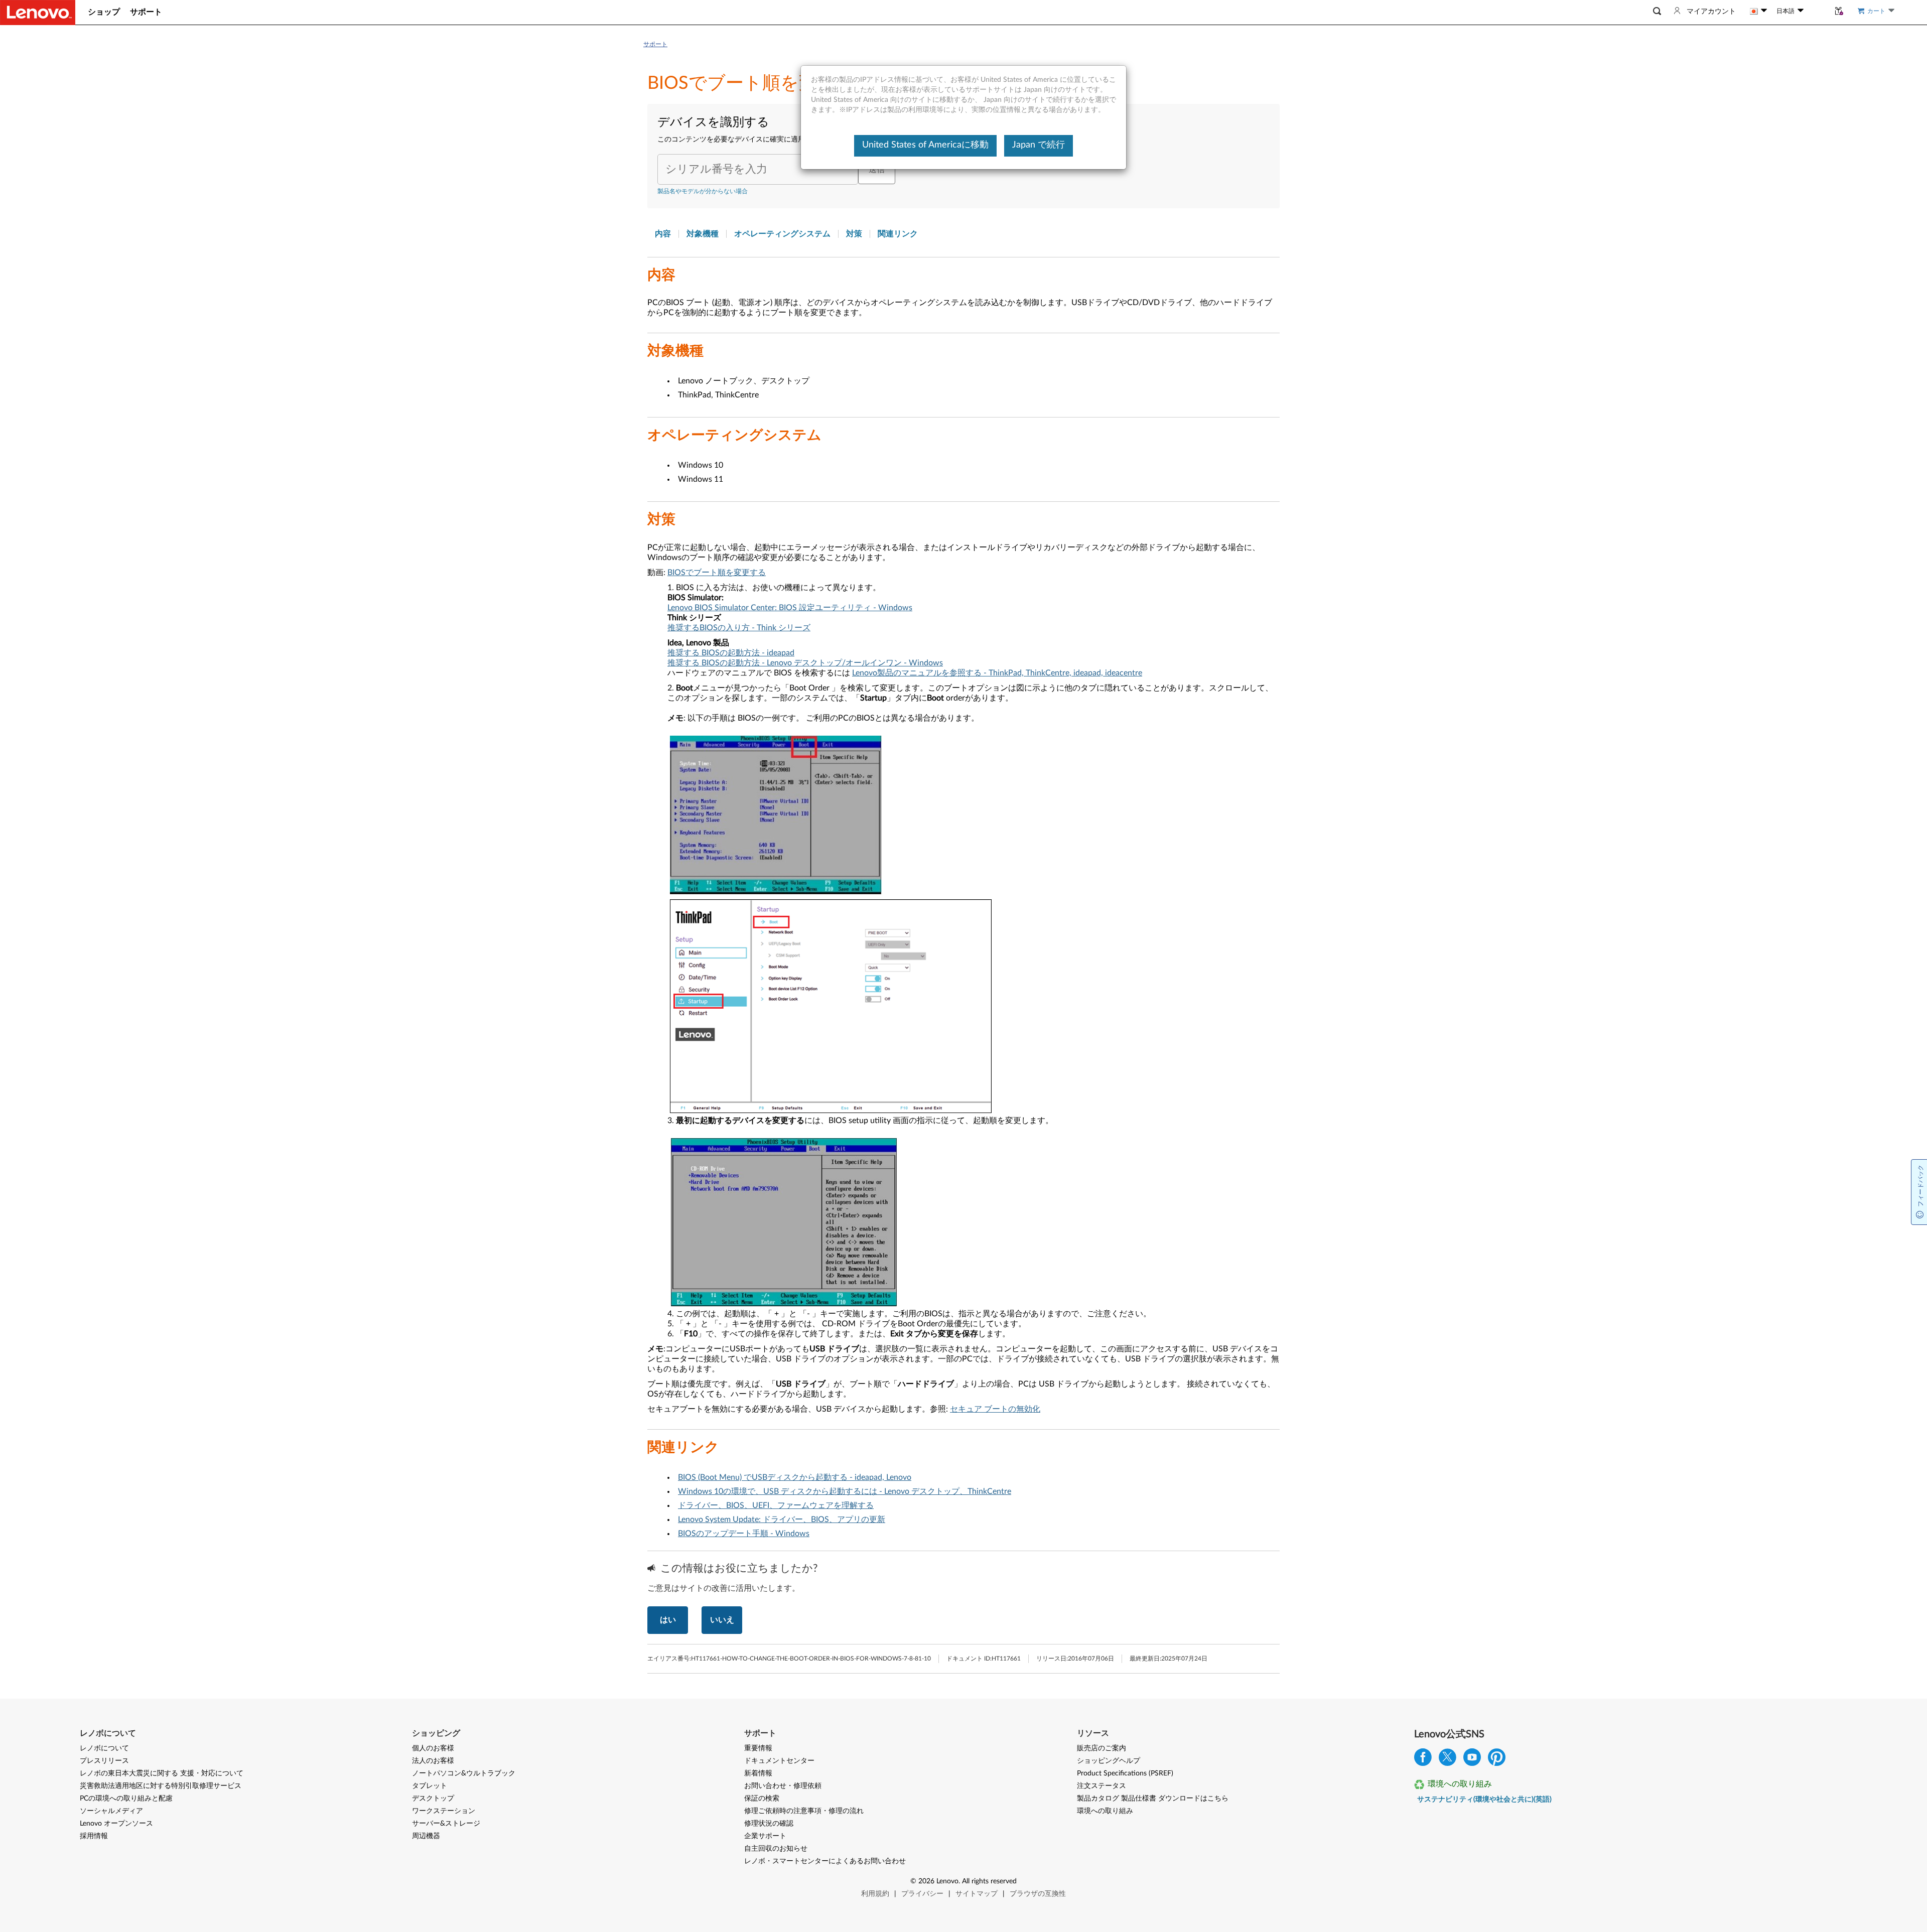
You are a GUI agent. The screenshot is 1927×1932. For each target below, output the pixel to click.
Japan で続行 (1039, 145)
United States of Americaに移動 (925, 145)
